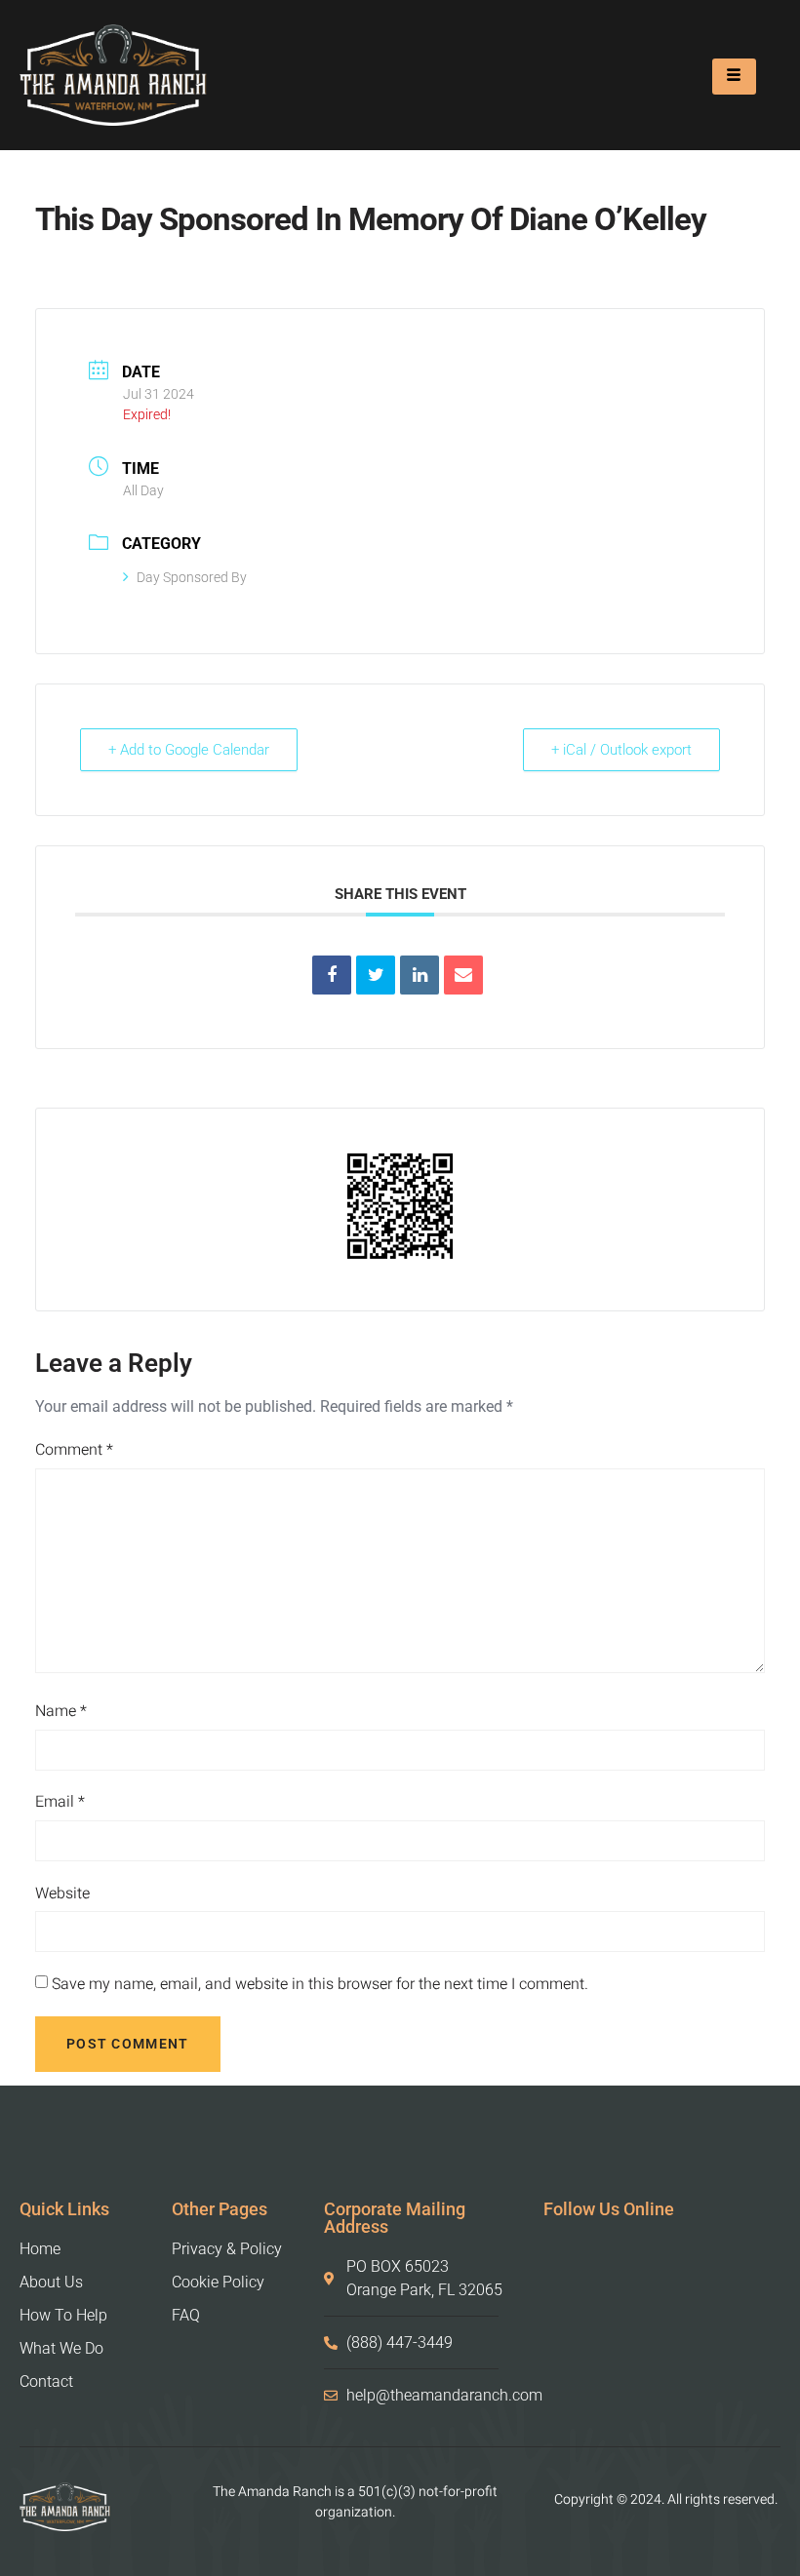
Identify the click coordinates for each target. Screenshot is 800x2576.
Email (60, 1802)
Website (62, 1893)
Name (61, 1711)
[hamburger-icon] (734, 77)
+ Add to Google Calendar (189, 750)
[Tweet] (376, 975)
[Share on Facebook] (332, 975)
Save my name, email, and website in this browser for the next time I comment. (320, 1984)
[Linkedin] (420, 975)
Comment (74, 1450)
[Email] (463, 975)
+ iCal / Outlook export (621, 750)
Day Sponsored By (192, 577)
